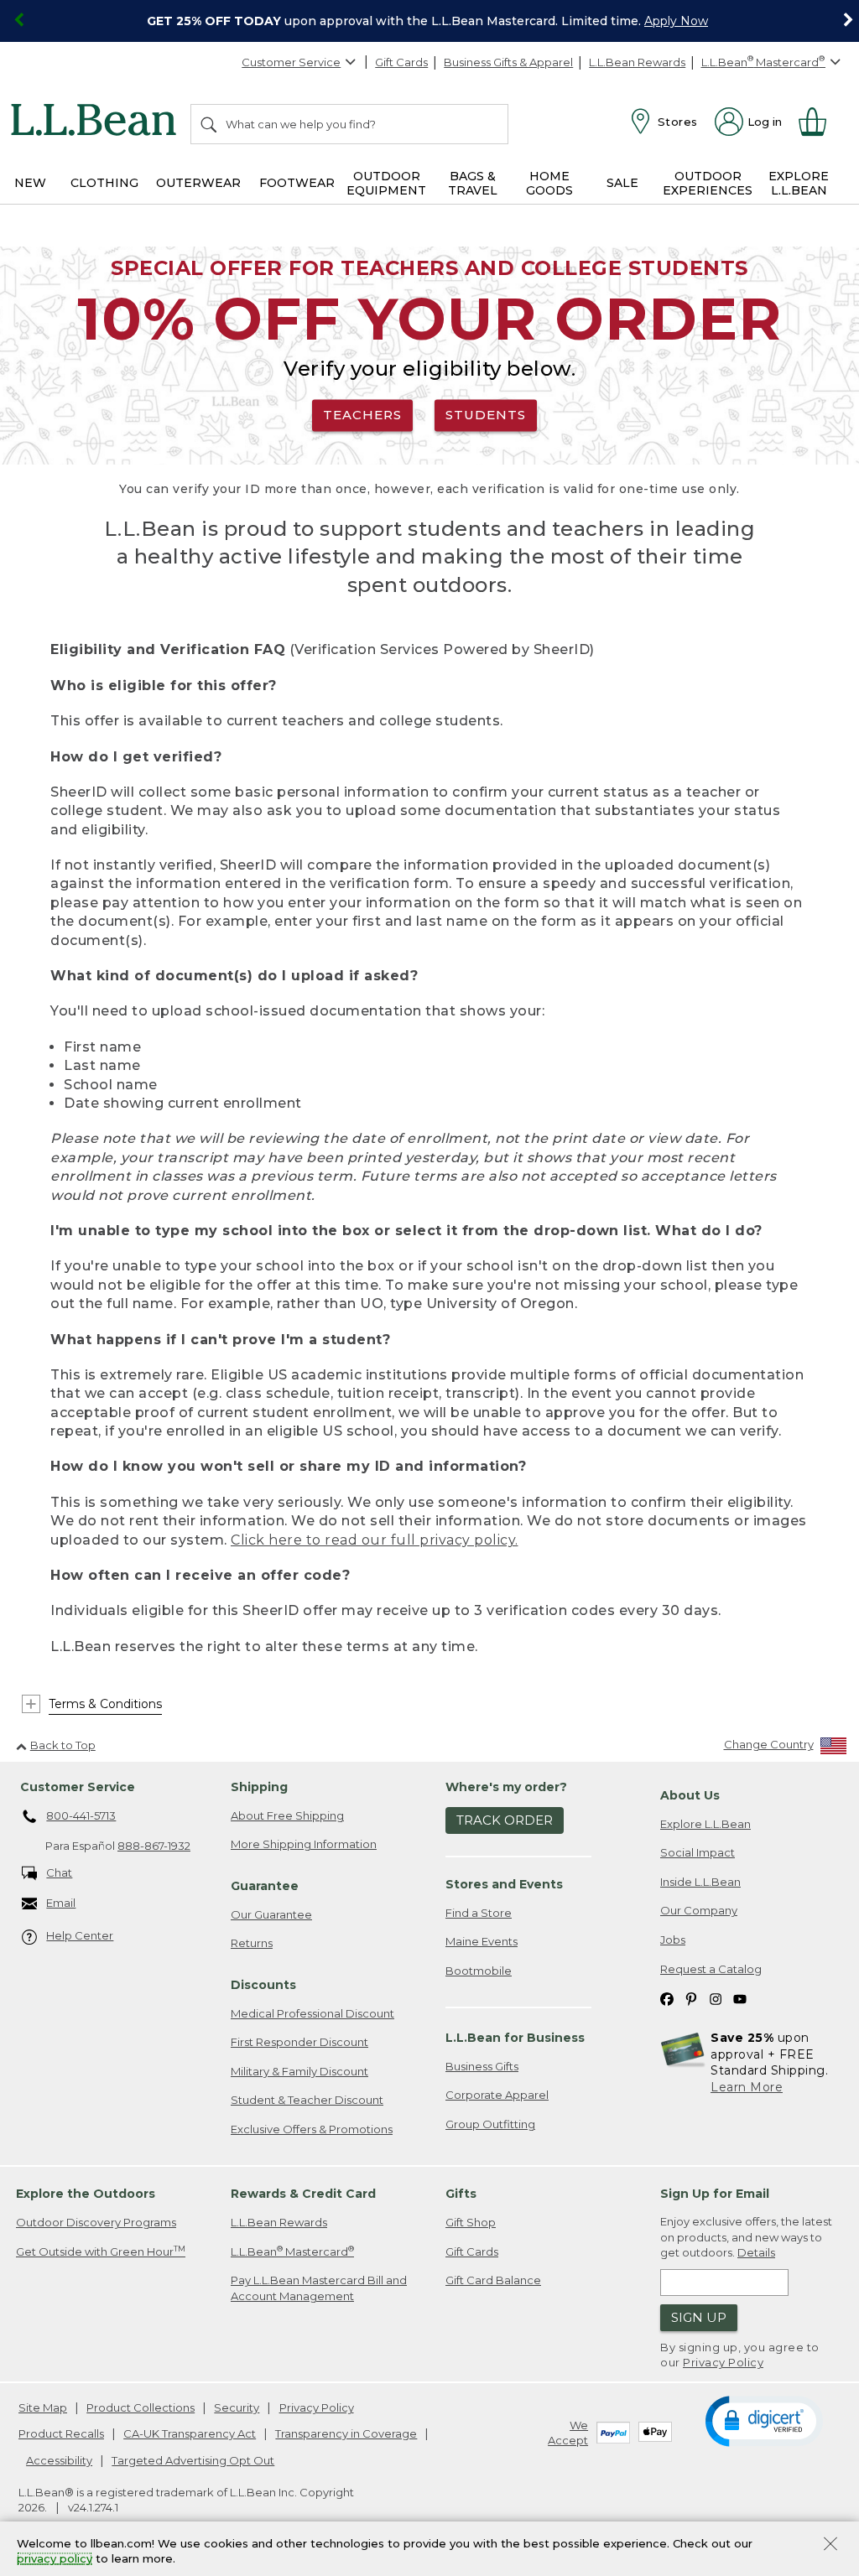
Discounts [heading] (263, 1985)
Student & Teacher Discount (307, 2100)
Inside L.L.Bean (700, 1882)
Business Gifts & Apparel (508, 62)
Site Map (43, 2407)
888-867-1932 (154, 1846)
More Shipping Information (304, 1844)
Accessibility (59, 2460)
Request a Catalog (711, 1969)
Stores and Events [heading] (504, 1884)
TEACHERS (362, 415)
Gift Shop (471, 2222)
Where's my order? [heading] (506, 1787)
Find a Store (479, 1913)
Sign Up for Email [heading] (715, 2194)
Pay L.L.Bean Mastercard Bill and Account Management (319, 2288)
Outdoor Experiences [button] (708, 183)
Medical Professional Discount (312, 2013)
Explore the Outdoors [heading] (86, 2194)
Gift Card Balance (493, 2280)
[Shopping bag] (820, 122)
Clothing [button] (104, 183)
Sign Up (699, 2317)
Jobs (673, 1940)
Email (61, 1903)
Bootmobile (479, 1971)
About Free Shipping (287, 1815)
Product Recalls (61, 2433)
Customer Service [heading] (78, 1787)
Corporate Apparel (497, 2095)
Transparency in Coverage (346, 2433)
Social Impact (698, 1852)
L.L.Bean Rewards (637, 62)
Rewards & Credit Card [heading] (303, 2194)
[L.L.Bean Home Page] (98, 122)
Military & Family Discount (299, 2071)
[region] (429, 21)
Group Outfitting (490, 2124)
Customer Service (291, 62)
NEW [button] (30, 183)
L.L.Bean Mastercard (292, 2251)
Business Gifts (482, 2066)
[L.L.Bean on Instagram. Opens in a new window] (716, 1998)
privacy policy (55, 2559)
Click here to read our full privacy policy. (375, 1540)
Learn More (747, 2087)
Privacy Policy (723, 2362)
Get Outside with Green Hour (101, 2251)
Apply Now (676, 21)
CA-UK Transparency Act (190, 2433)
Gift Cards (401, 62)
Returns (252, 1943)
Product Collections (141, 2407)
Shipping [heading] (259, 1787)
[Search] (210, 124)
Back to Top (63, 1745)
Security (237, 2407)
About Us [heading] (690, 1795)
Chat (59, 1872)
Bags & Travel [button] (473, 183)
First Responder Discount (299, 2042)
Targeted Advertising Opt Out (193, 2460)
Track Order (505, 1820)
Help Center (80, 1935)
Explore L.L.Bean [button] (799, 183)
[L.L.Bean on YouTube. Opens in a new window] (740, 1998)
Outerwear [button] (198, 183)
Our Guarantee (271, 1914)
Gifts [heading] (461, 2194)
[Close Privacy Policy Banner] (830, 2545)
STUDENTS (486, 415)
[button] (764, 2420)
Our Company (699, 1910)
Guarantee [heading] (265, 1886)
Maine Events (482, 1941)
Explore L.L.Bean (705, 1824)
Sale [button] (622, 183)
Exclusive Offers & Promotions (312, 2129)
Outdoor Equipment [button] (386, 183)
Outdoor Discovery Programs (96, 2222)
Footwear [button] (297, 183)
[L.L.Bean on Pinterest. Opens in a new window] (691, 1998)
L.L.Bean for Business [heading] (515, 2038)
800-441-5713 (81, 1815)
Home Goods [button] (549, 183)
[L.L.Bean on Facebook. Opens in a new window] (667, 1998)
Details (756, 2252)
